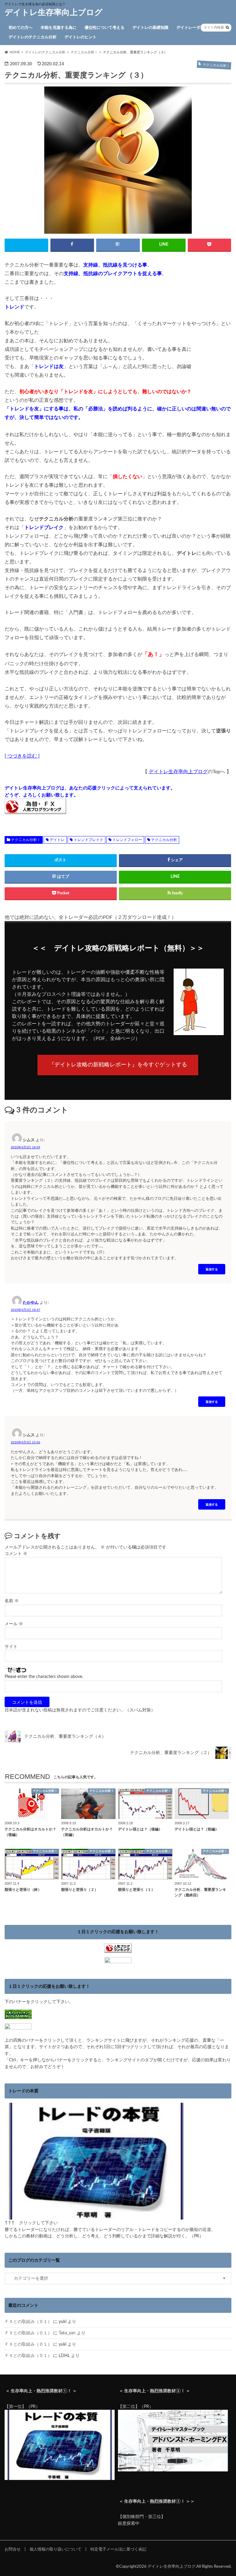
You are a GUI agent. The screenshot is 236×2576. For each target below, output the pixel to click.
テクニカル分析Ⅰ (26, 840)
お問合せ (13, 2549)
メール (14, 1624)
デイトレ (57, 840)
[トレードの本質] (96, 2216)
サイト (11, 1647)
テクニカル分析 (164, 840)
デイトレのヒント (81, 37)
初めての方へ (21, 28)
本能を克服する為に (59, 28)
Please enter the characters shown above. (44, 1677)
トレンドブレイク (88, 840)
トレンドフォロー (127, 840)
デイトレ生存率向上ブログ (54, 13)
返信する (212, 1269)
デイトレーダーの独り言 (198, 28)
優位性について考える (104, 28)
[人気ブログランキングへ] (118, 1950)
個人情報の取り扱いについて (55, 2549)
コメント (16, 1554)
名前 (12, 1601)
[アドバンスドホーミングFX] (173, 2468)
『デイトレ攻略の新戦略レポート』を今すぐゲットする (118, 1065)
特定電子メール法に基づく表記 (118, 2549)
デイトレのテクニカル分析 (33, 37)
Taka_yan (67, 2333)
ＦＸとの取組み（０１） (28, 2322)
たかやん (31, 1302)
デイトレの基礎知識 (150, 28)
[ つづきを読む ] (22, 756)
